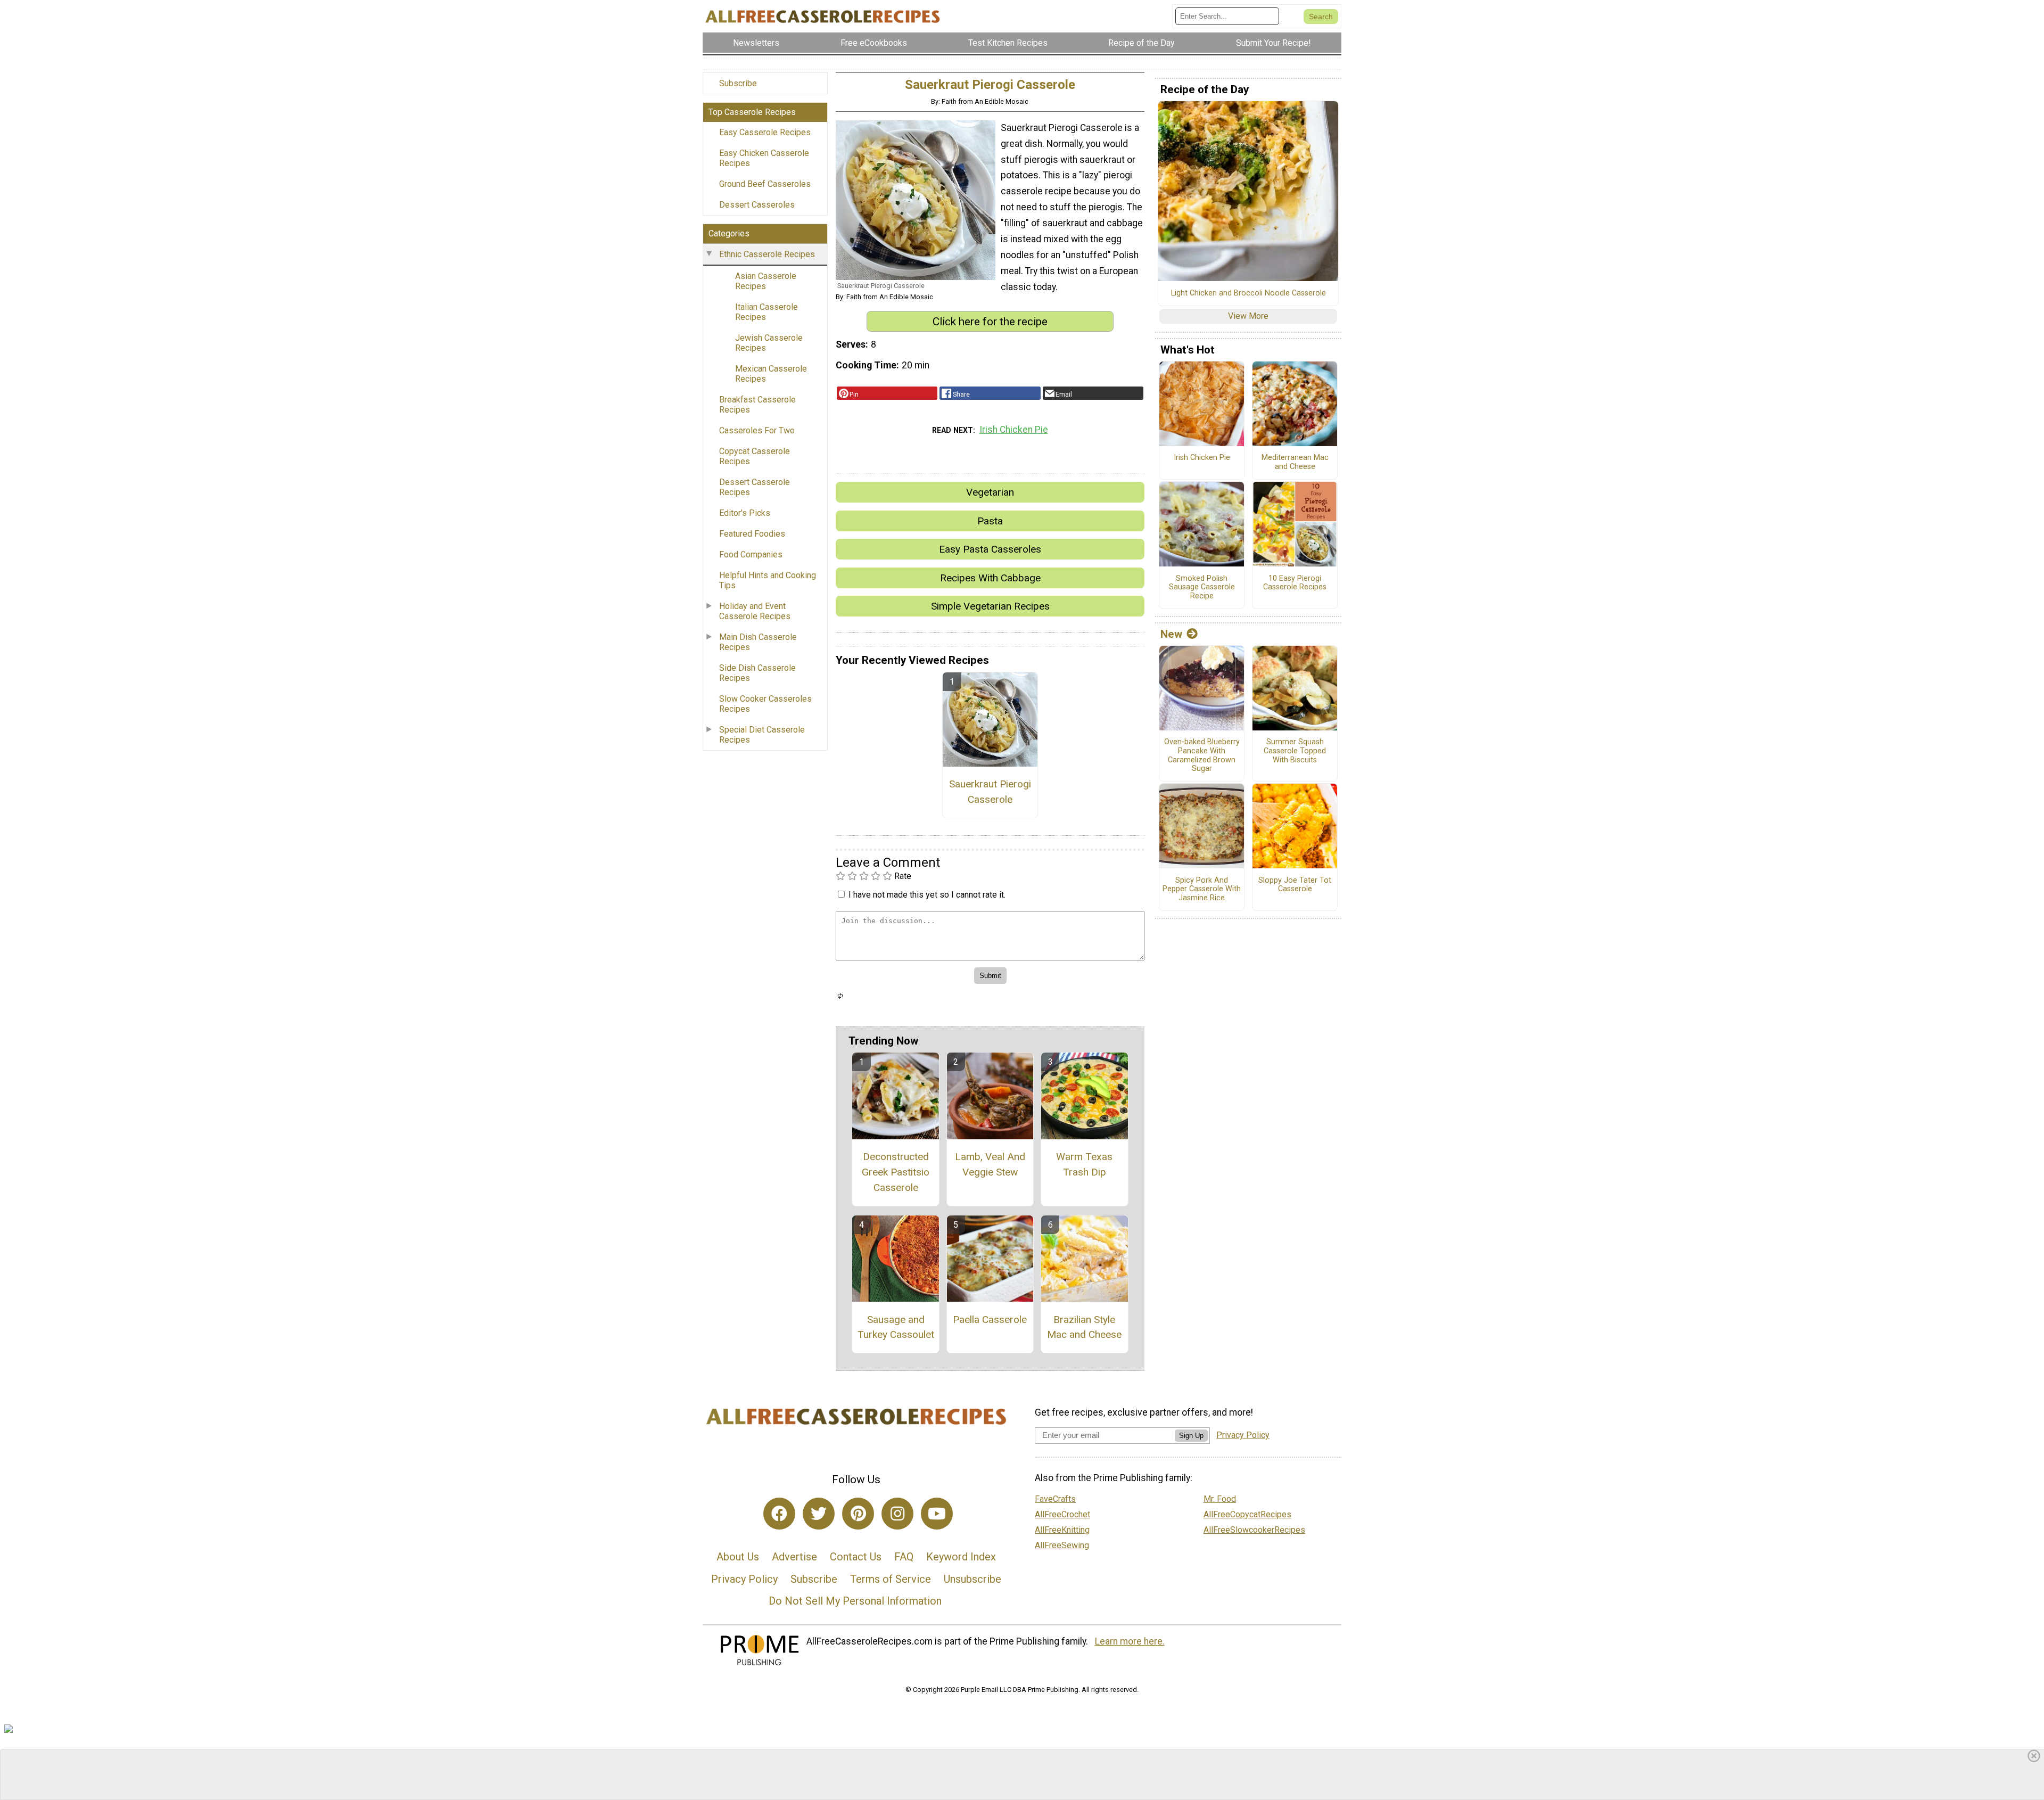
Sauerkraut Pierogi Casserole (990, 792)
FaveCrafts (1055, 1499)
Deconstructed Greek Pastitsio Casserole (896, 1172)
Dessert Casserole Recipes (755, 487)
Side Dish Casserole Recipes (757, 673)
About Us (738, 1557)
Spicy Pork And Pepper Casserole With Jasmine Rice (1202, 889)
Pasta (990, 521)
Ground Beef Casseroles (765, 184)
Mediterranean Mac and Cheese (1295, 462)
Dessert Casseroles (757, 205)
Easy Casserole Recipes (765, 132)
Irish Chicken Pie (1014, 430)
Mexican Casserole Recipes (771, 374)
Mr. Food (1220, 1499)
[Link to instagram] (897, 1514)
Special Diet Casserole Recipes (762, 735)
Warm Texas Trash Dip (1084, 1164)
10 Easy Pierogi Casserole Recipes (1295, 583)
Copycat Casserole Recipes (755, 456)
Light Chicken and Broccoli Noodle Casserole (1248, 293)
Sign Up (1191, 1436)
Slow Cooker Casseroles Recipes (765, 704)
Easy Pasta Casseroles (990, 549)
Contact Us (856, 1557)
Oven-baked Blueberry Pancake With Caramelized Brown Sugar (1202, 755)
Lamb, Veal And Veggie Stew (990, 1164)
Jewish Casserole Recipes (769, 343)
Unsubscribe (972, 1579)
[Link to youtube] (937, 1514)
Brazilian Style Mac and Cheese (1084, 1327)
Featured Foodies (752, 534)
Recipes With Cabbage (990, 578)
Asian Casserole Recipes (766, 281)
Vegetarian (990, 492)
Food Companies (751, 554)
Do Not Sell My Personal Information (855, 1601)
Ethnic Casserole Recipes (767, 254)
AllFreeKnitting (1062, 1530)
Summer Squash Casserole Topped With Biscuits (1295, 751)
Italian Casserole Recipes (767, 312)
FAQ (904, 1557)
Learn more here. (1130, 1641)
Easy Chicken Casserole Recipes (764, 158)
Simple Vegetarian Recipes (990, 606)
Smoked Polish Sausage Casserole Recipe (1202, 587)
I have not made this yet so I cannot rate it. (927, 895)
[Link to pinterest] (858, 1514)
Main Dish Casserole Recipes (758, 642)
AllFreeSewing (1062, 1545)
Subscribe (738, 83)
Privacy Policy (744, 1579)
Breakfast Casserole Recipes (757, 405)
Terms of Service (891, 1579)
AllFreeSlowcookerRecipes (1254, 1530)
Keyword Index (961, 1557)
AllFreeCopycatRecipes (1247, 1514)
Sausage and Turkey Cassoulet (896, 1327)
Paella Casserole (990, 1320)
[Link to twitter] (819, 1514)
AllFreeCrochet (1062, 1514)
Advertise (794, 1557)
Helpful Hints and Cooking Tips (768, 580)
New (1171, 634)
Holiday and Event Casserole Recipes (755, 611)
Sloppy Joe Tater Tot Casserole (1295, 885)
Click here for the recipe (990, 322)
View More (1248, 316)
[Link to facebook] (779, 1514)
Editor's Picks (745, 513)
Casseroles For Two (757, 430)
